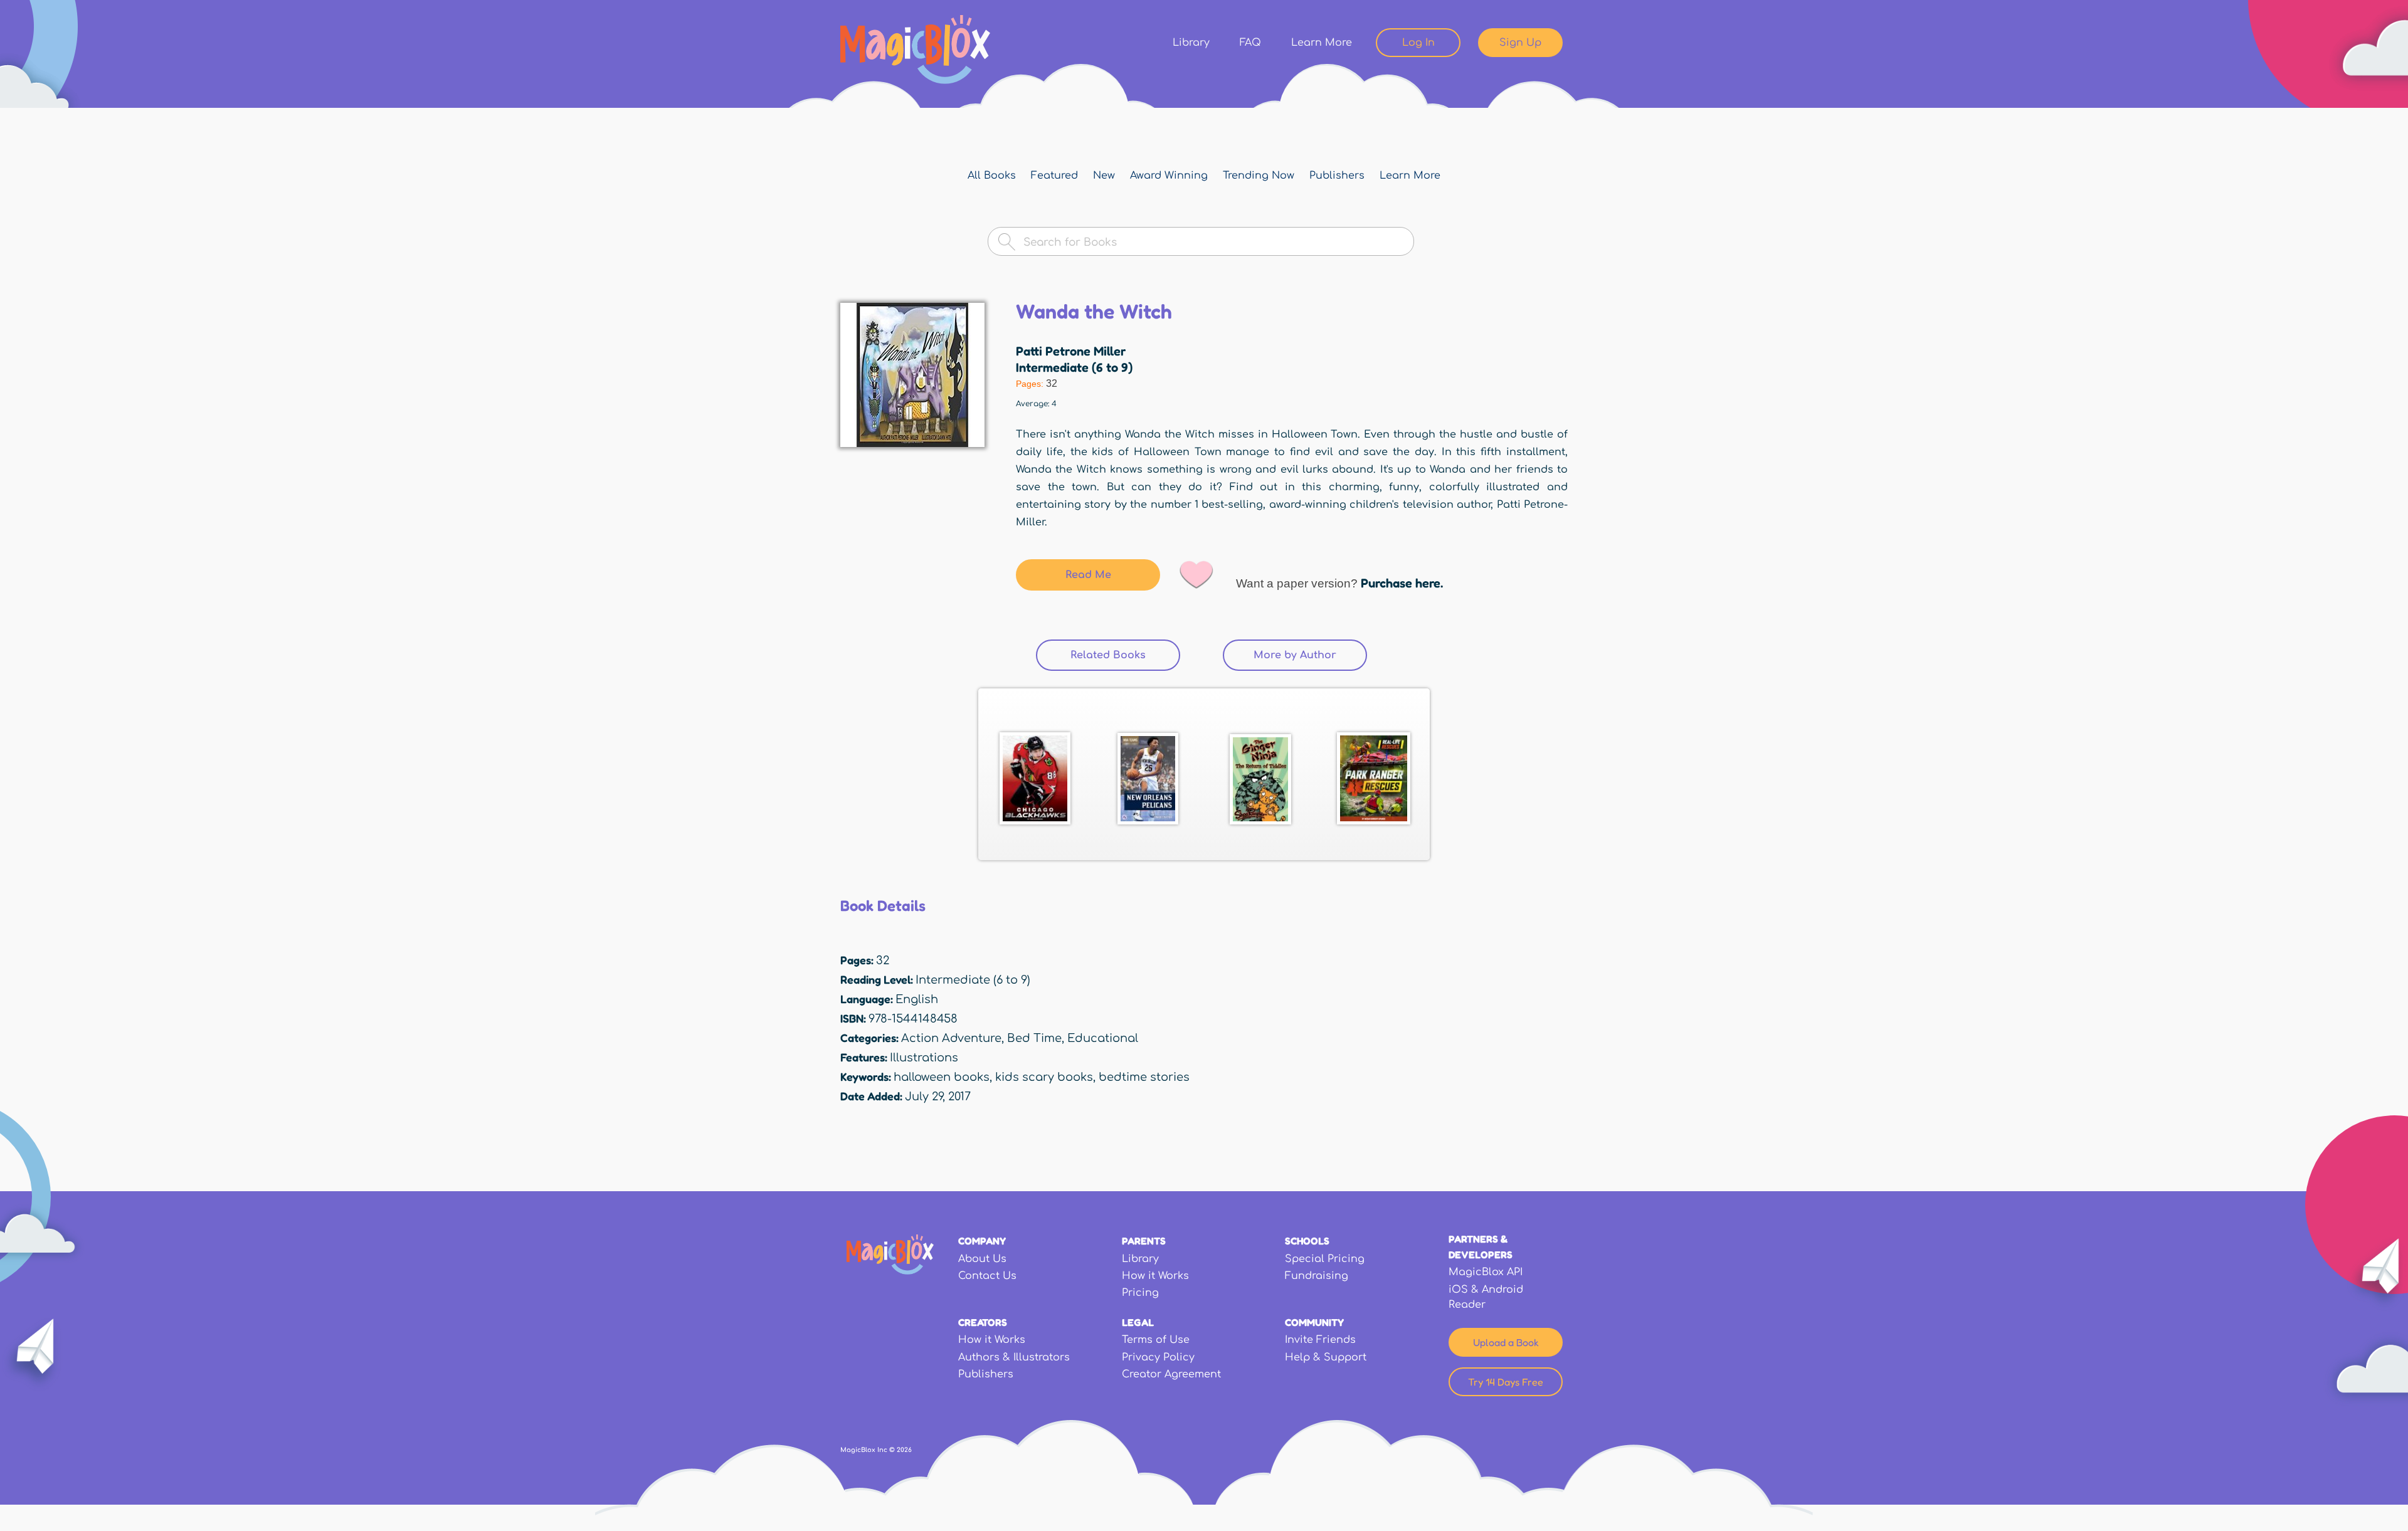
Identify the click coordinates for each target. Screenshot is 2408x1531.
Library (1191, 43)
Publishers (1337, 176)
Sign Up (1520, 43)
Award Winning (1169, 176)
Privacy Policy (1158, 1357)
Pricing (1140, 1293)
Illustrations (924, 1058)
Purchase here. (1402, 583)
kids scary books (1044, 1077)
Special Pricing (1325, 1259)
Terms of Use (1156, 1340)
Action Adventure (951, 1038)
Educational (1103, 1038)
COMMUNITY (1314, 1322)
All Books (992, 176)
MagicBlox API (1486, 1272)
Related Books (1125, 655)
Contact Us (987, 1276)
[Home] (915, 50)
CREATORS (983, 1322)
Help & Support (1326, 1357)
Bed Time (1034, 1038)
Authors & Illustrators (1014, 1357)
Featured (1054, 176)
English (917, 999)
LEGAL (1138, 1322)
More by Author (1295, 655)
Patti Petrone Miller (1071, 351)
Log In (1418, 43)
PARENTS (1144, 1241)
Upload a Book (1506, 1342)
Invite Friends (1320, 1340)
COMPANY (982, 1241)
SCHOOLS (1307, 1241)
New (1104, 176)
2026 (904, 1450)
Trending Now (1259, 176)
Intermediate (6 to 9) (1074, 367)
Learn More (1322, 43)
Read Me (1088, 575)
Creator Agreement (1171, 1374)
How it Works (1155, 1276)
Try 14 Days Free (1506, 1382)
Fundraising (1317, 1276)
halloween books (942, 1077)
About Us (982, 1259)
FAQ (1250, 43)
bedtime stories (1144, 1077)
